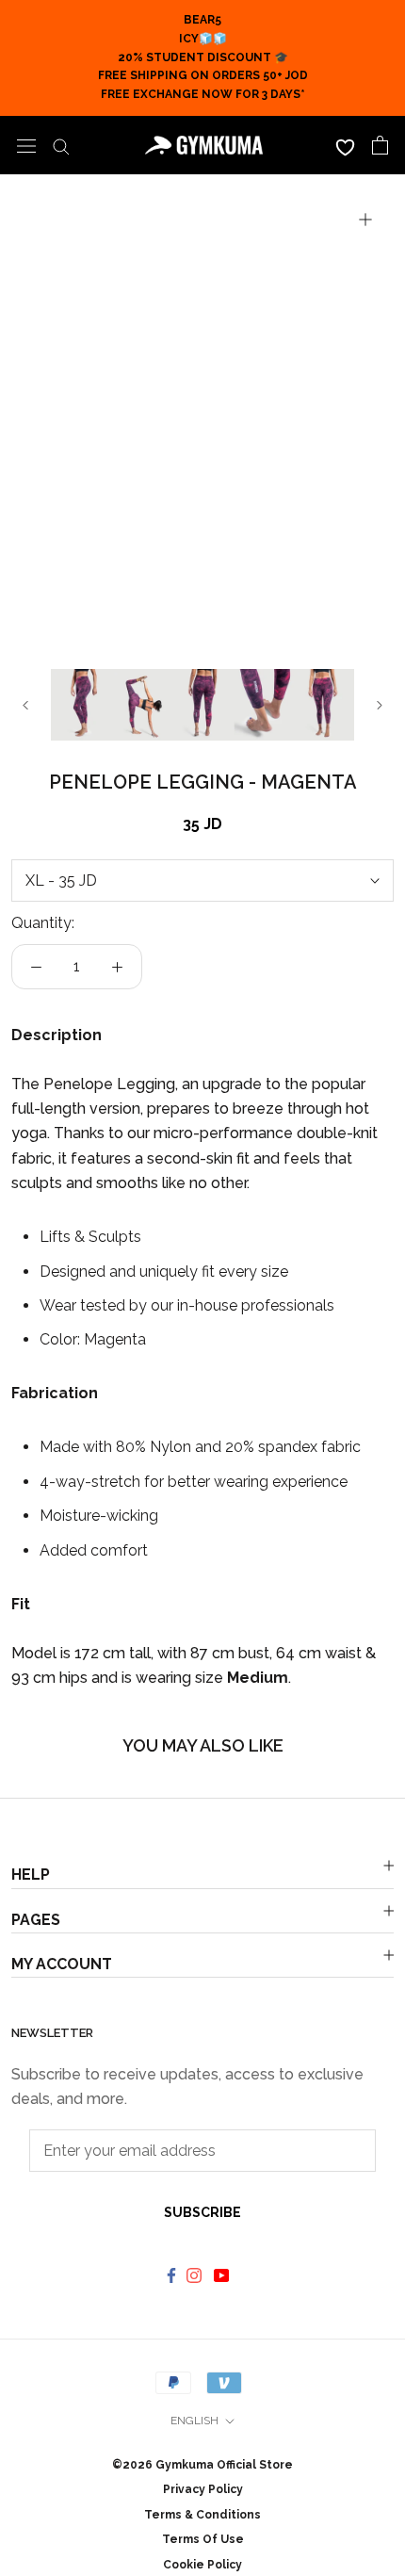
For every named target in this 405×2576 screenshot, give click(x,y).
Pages (36, 1920)
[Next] (380, 705)
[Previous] (25, 705)
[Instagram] (196, 2275)
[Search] (61, 145)
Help (31, 1875)
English (194, 2421)
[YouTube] (224, 2275)
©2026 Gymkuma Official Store (202, 2465)
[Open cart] (380, 145)
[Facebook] (171, 2275)
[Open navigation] (26, 145)
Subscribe (202, 2212)
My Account (62, 1964)
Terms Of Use (203, 2539)
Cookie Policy (202, 2565)
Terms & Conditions (202, 2515)
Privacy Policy (203, 2489)
